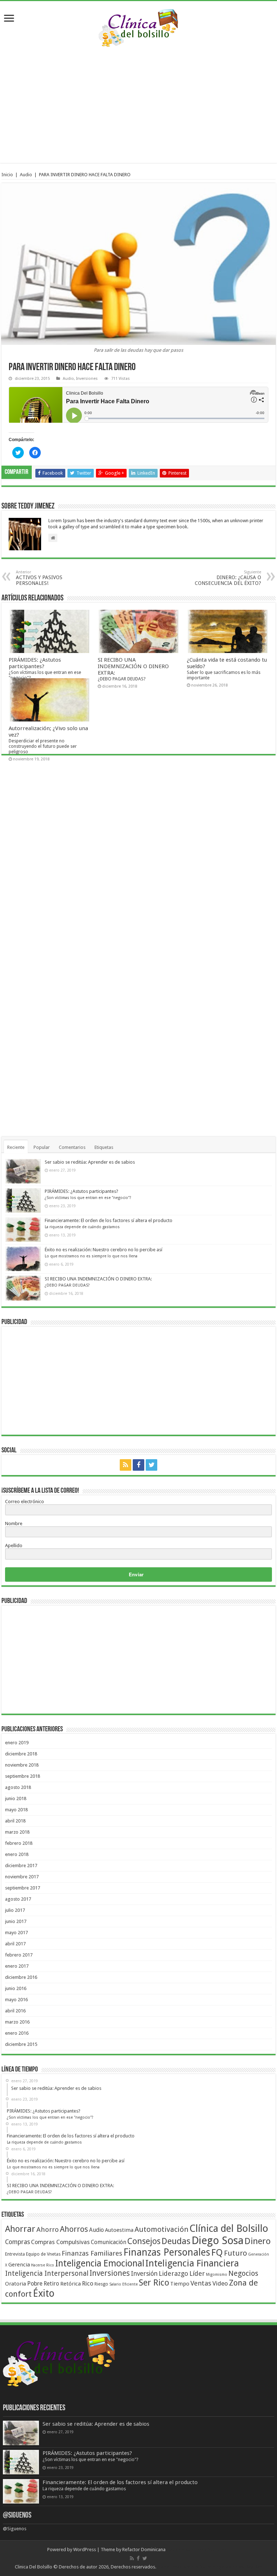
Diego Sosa (217, 2240)
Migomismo (217, 2275)
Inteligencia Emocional (100, 2263)
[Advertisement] (137, 105)
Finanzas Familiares (92, 2253)
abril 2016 (15, 2011)
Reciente (16, 1147)
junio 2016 (16, 1988)
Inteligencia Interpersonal (47, 2273)
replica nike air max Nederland (198, 2550)
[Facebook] (138, 1465)
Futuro (236, 2253)
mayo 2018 (16, 1810)
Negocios (243, 2273)
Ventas (201, 2283)
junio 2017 (16, 1921)
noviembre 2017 (22, 1877)
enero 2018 (17, 1854)
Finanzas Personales (167, 2252)
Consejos (144, 2241)
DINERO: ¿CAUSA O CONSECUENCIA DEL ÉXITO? (228, 578)
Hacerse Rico (43, 2265)
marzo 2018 (17, 1832)
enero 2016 (17, 2033)
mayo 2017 (16, 1933)
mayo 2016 (16, 2000)
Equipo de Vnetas (43, 2254)
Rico (88, 2283)
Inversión (144, 2274)
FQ (217, 2252)
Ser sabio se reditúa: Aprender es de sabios (90, 1162)
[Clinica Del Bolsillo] (138, 27)
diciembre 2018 (21, 1754)
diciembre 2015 (21, 2044)
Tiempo (180, 2284)
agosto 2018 (18, 1787)
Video (220, 2283)
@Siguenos (17, 2516)
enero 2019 (17, 1743)
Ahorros (74, 2229)
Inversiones (87, 379)
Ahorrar (20, 2229)
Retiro (51, 2284)
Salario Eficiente (124, 2284)
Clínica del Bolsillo (229, 2229)
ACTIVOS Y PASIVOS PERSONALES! (39, 578)
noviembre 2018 (22, 1765)
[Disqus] (138, 860)
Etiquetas (104, 1147)
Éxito (44, 2293)
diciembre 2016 (21, 1977)
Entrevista (15, 2254)
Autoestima (119, 2230)
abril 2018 (15, 1821)
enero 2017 (17, 1966)
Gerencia (19, 2265)
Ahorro (48, 2229)
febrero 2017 (19, 1955)
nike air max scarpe (177, 2567)
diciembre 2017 (21, 1866)
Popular (42, 1147)
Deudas (176, 2241)
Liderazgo (173, 2273)
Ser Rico (154, 2283)
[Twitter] (151, 1465)
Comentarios (72, 1147)
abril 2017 (15, 1944)
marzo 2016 (17, 2022)
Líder (197, 2273)
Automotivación (161, 2229)
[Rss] (126, 1465)
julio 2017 (15, 1910)
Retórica (71, 2284)
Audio (26, 175)
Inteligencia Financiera (192, 2263)
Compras (17, 2242)
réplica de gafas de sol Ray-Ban (230, 2567)
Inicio (7, 175)
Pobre (35, 2284)
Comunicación (109, 2242)
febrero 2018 (19, 1843)
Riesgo (101, 2284)
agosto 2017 (18, 1899)
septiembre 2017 (23, 1888)
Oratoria (16, 2284)
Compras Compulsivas (60, 2242)
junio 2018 (16, 1798)
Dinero (258, 2241)
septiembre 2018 (23, 1776)
